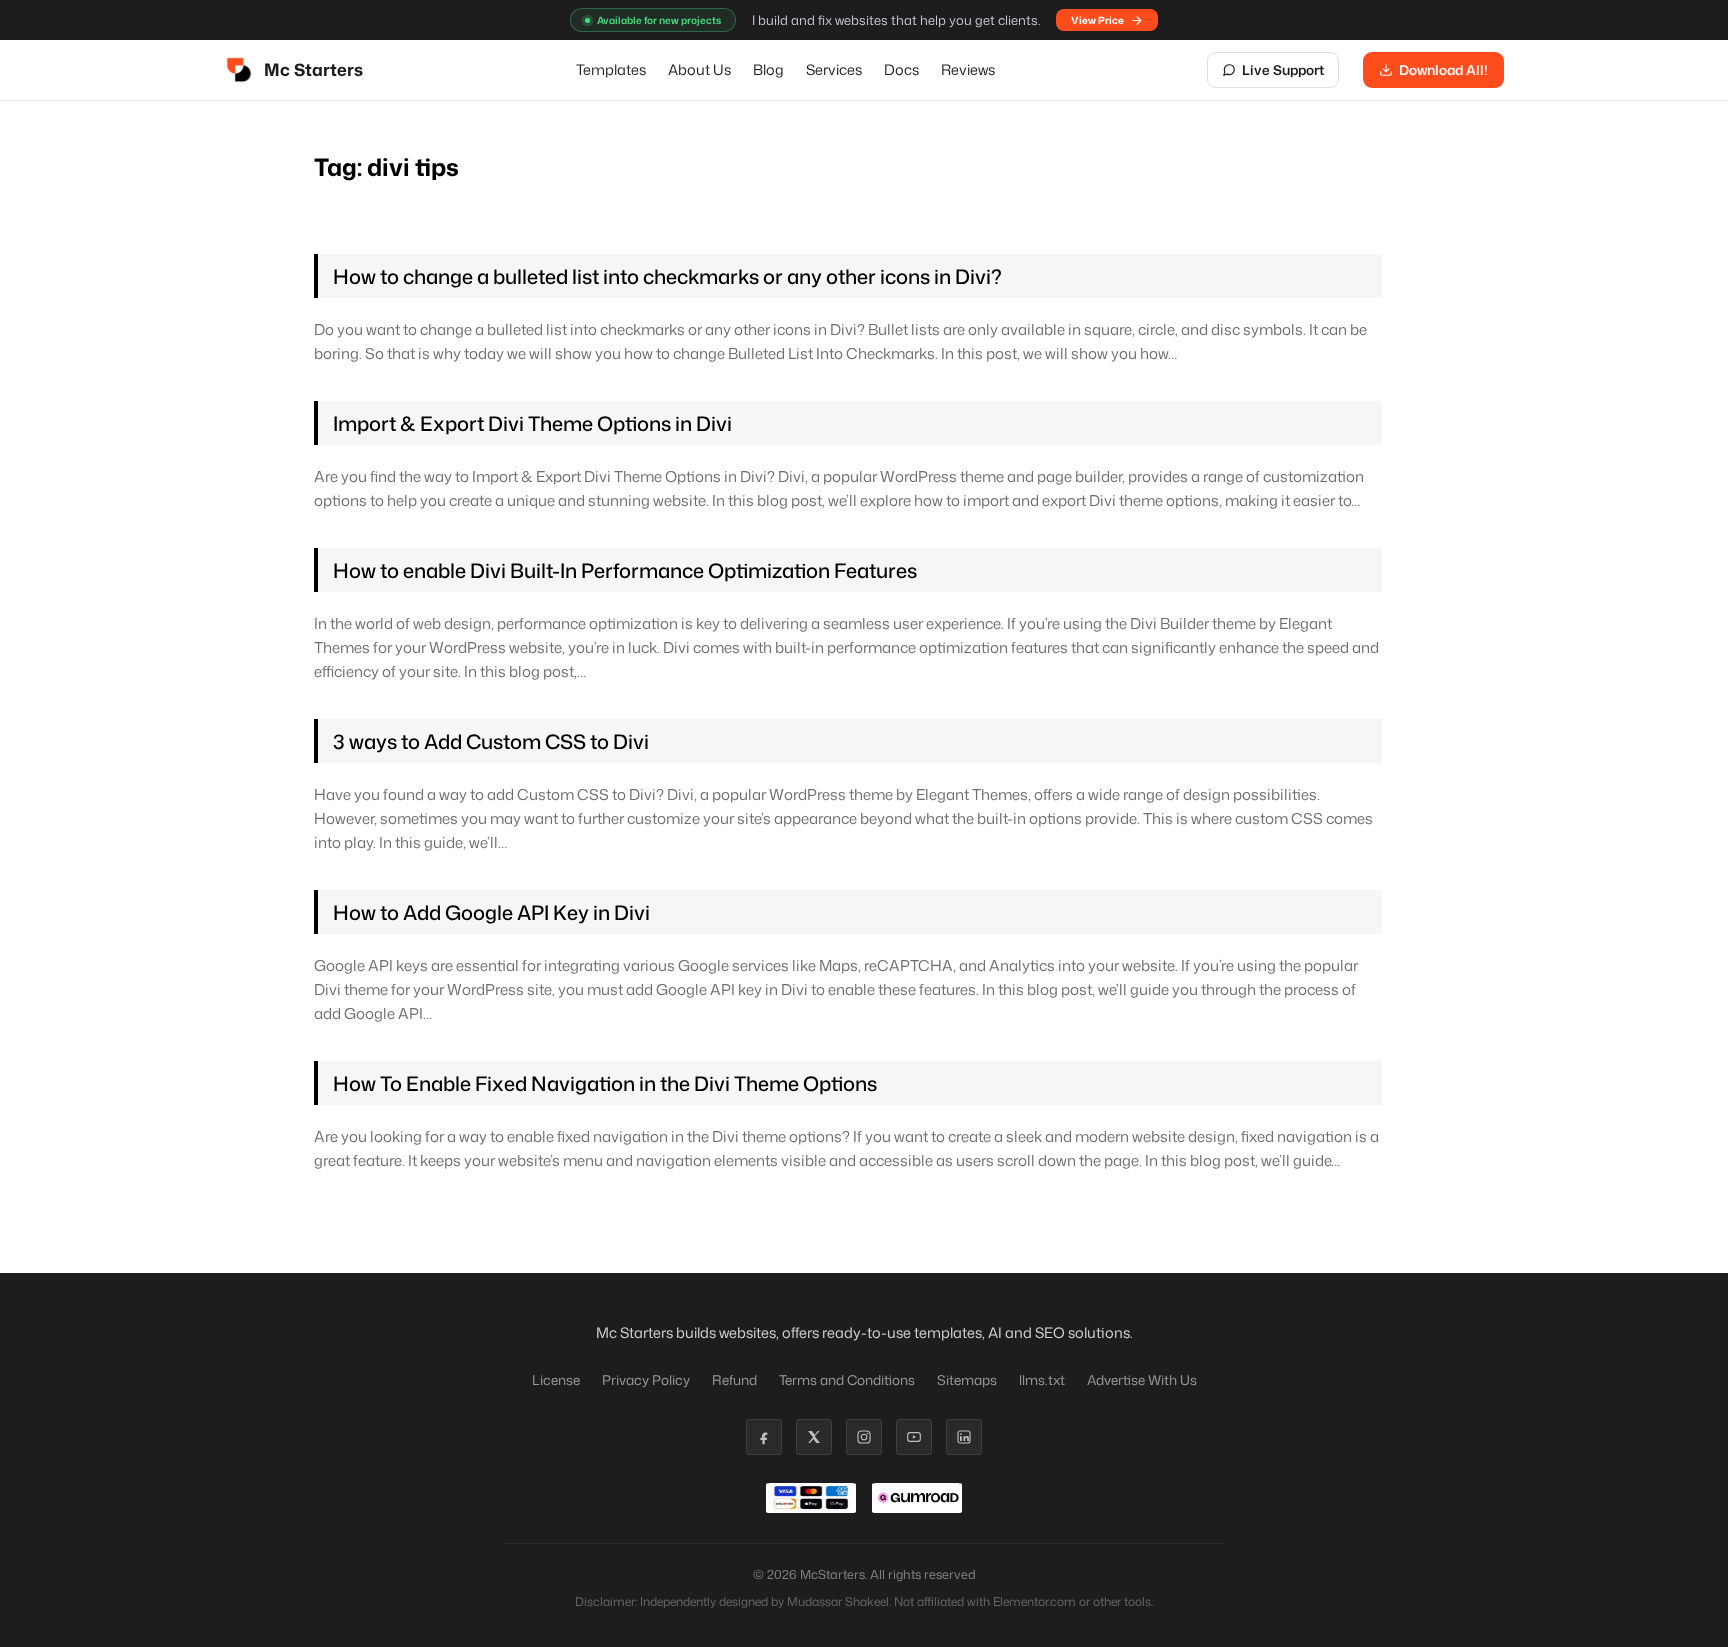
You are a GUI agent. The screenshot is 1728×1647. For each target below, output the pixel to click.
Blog (768, 69)
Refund (734, 1379)
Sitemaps (967, 1379)
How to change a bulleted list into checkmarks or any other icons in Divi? (667, 276)
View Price (1097, 20)
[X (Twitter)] (814, 1437)
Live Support (1283, 69)
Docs (901, 69)
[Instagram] (864, 1437)
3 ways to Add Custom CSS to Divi (491, 741)
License (556, 1379)
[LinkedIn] (964, 1437)
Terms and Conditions (847, 1379)
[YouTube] (914, 1437)
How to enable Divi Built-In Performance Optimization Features (625, 570)
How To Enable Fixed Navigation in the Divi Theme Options (605, 1083)
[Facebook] (764, 1437)
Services (834, 69)
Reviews (968, 69)
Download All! (1443, 69)
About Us (699, 69)
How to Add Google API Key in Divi (491, 912)
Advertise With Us (1142, 1379)
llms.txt (1042, 1379)
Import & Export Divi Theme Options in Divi (532, 423)
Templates (611, 69)
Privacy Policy (646, 1379)
